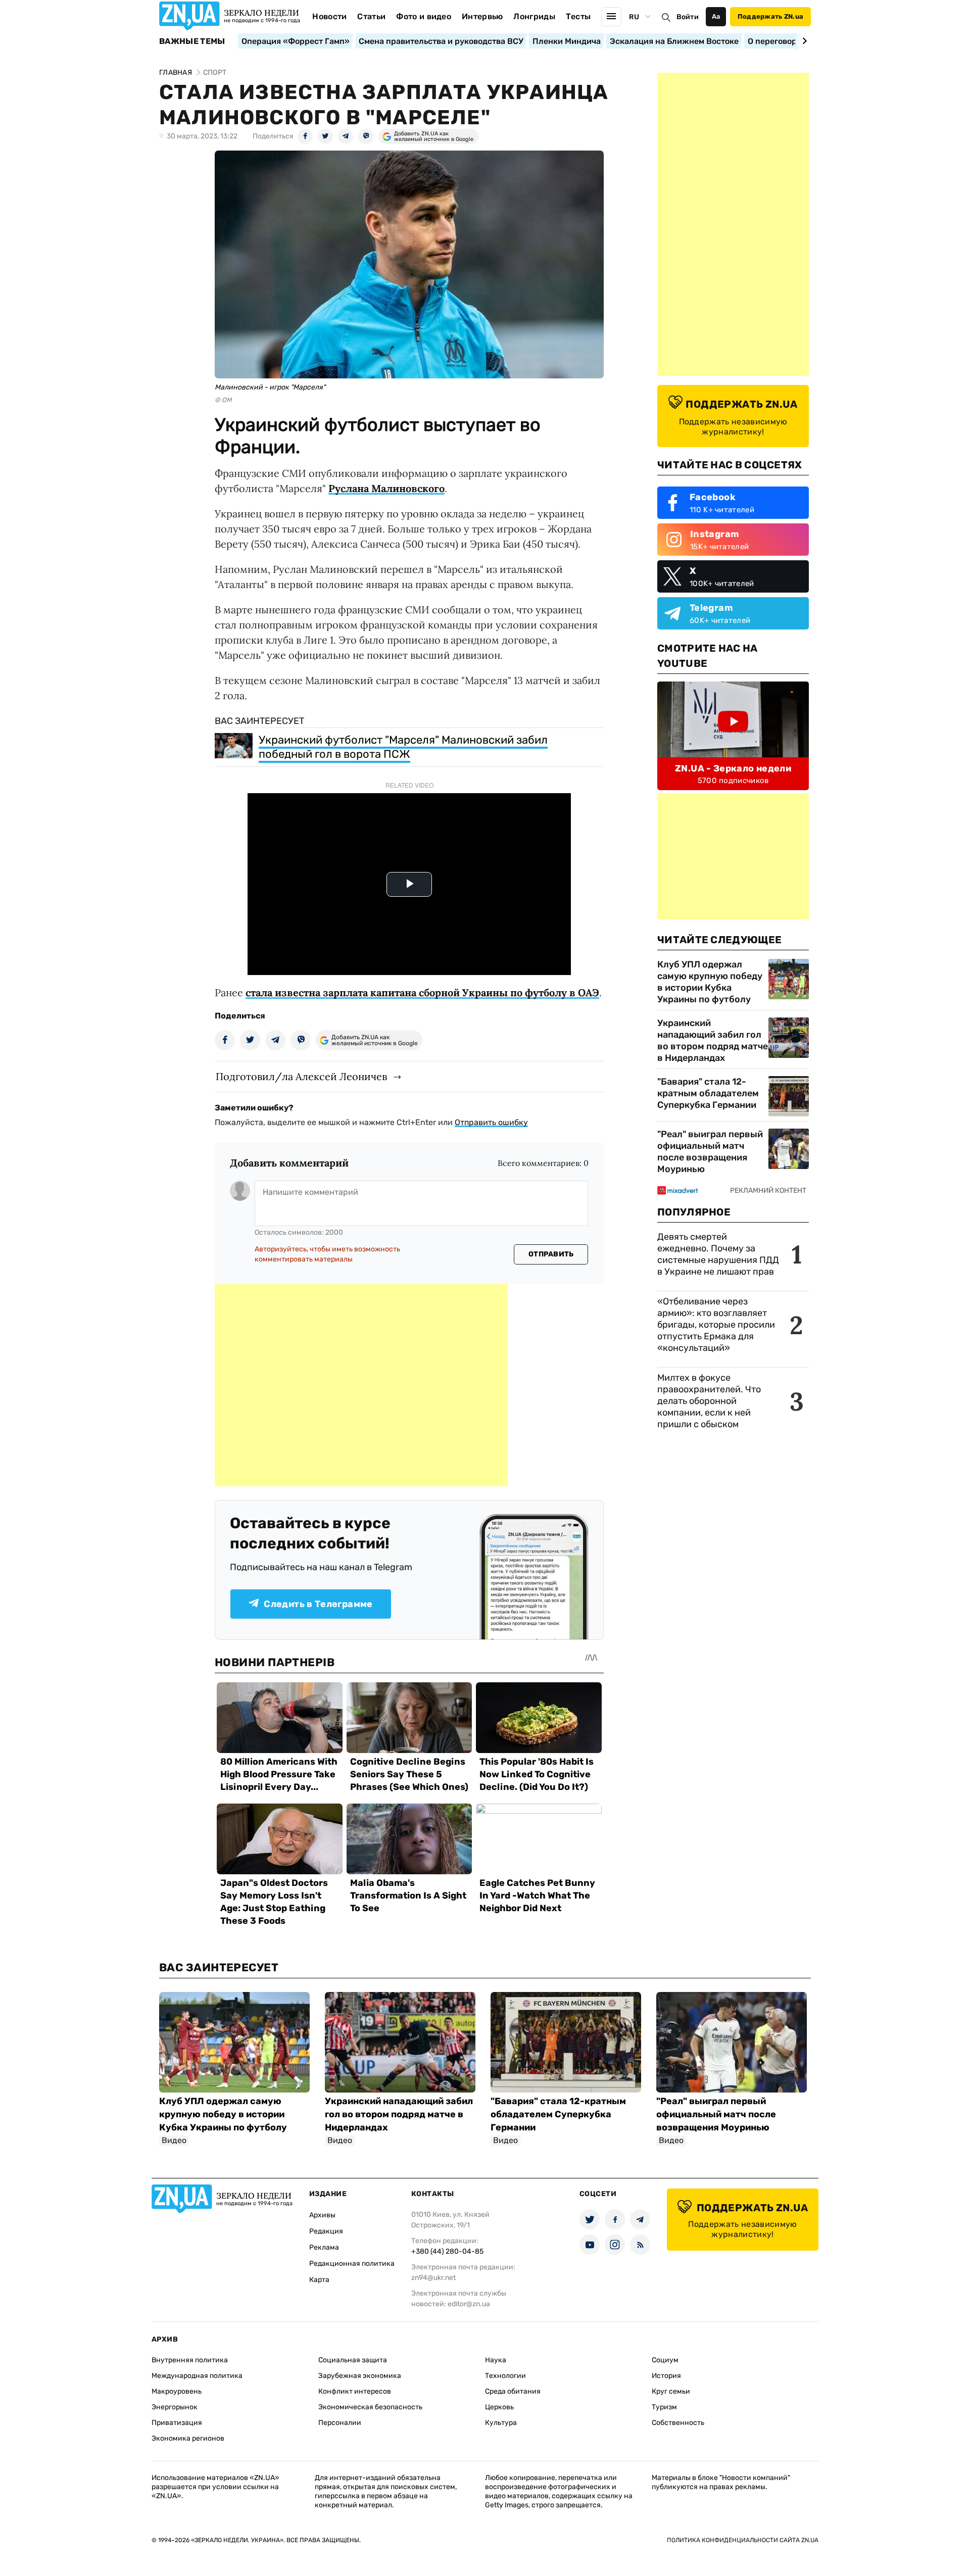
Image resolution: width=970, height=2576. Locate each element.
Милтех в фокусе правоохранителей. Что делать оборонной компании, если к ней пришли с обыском (709, 1401)
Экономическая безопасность (370, 2407)
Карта (319, 2280)
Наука (496, 2360)
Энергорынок (175, 2407)
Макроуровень (177, 2391)
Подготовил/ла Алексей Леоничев (301, 1076)
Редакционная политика (352, 2264)
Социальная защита (353, 2360)
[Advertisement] (361, 1385)
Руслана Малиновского (386, 488)
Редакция (326, 2231)
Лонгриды (534, 16)
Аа (716, 16)
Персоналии (340, 2423)
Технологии (505, 2376)
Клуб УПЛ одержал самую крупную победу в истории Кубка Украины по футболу (710, 982)
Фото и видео (424, 16)
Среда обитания (513, 2391)
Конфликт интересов (355, 2391)
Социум (665, 2360)
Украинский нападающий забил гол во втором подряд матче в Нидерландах (713, 1040)
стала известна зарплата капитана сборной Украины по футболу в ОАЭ (422, 992)
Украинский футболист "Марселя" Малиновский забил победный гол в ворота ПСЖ (403, 747)
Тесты (578, 16)
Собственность (678, 2423)
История (666, 2376)
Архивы (322, 2215)
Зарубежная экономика (360, 2376)
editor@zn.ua (469, 2304)
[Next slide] (803, 41)
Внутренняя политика (190, 2360)
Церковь (499, 2407)
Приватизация (177, 2423)
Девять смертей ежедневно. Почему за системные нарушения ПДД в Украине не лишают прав (718, 1254)
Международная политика (197, 2376)
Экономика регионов (188, 2438)
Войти (688, 17)
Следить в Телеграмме (318, 1604)
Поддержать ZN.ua (770, 16)
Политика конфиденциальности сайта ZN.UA (743, 2540)
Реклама (324, 2247)
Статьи (371, 16)
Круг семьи (671, 2391)
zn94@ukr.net (433, 2278)
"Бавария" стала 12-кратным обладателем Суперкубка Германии (708, 1093)
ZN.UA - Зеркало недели (733, 768)
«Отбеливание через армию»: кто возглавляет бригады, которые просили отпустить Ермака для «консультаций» (716, 1325)
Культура (501, 2423)
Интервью (482, 16)
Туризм (664, 2407)
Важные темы (192, 41)
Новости (329, 16)
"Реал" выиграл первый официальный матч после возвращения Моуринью (710, 1152)
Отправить (551, 1254)
